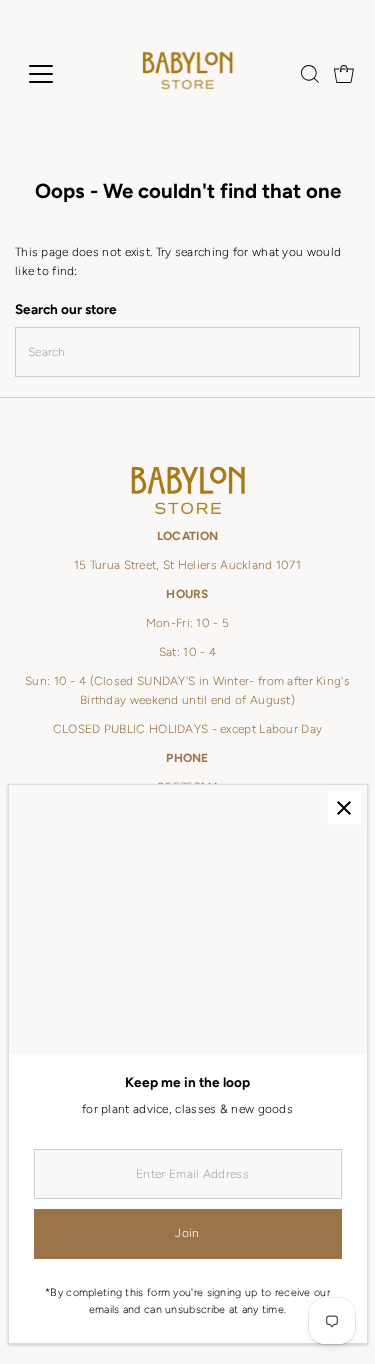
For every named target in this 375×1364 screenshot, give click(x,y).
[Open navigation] (56, 74)
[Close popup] (344, 807)
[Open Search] (310, 74)
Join (187, 1233)
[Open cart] (344, 74)
